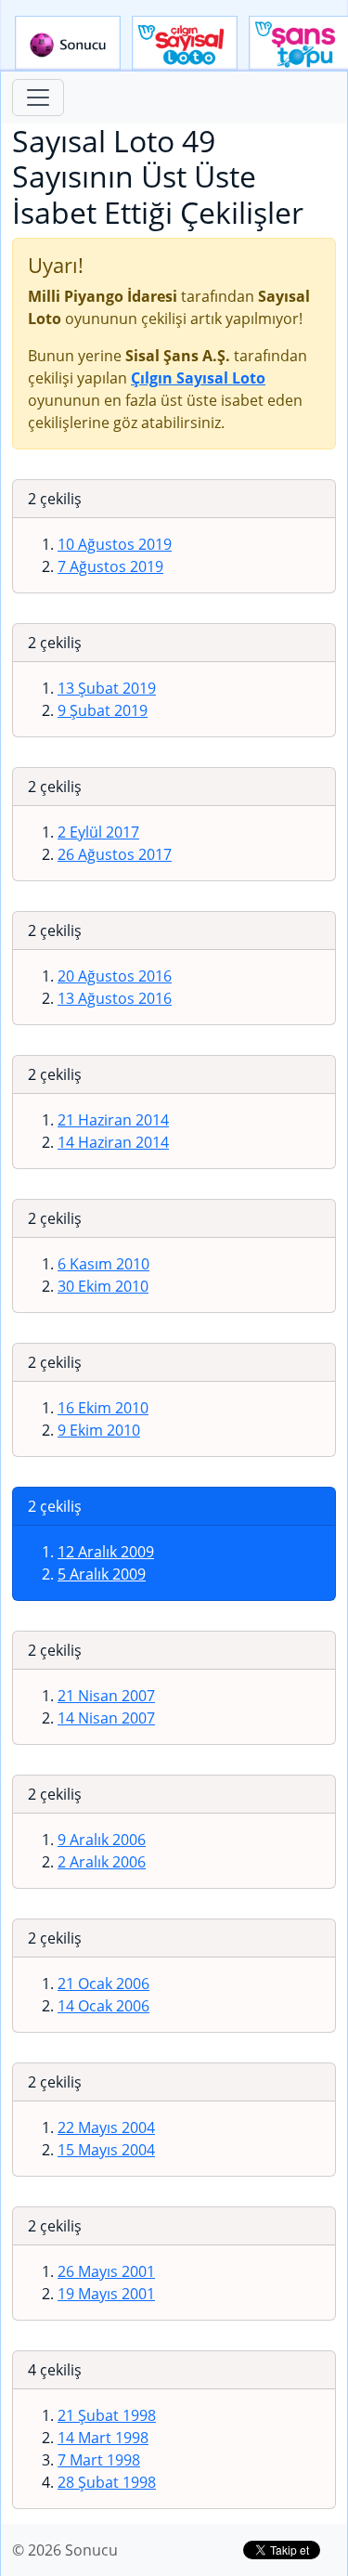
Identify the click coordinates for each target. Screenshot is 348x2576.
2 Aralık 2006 (102, 1862)
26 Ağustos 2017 (115, 854)
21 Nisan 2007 (106, 1696)
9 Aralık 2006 (102, 1840)
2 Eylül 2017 (98, 832)
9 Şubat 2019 (103, 710)
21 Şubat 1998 (107, 2415)
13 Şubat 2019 (107, 688)
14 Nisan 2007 (106, 1718)
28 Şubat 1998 (107, 2482)
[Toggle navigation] (38, 98)
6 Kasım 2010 (103, 1264)
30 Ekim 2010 (103, 1286)
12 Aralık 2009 (106, 1552)
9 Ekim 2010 (99, 1430)
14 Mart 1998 (103, 2438)
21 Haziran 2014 (113, 1120)
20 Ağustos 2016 (115, 976)
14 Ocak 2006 (103, 2006)
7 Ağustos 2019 (110, 566)
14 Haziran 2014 (113, 1142)
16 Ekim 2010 (103, 1408)
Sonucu (68, 44)
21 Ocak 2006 (103, 1984)
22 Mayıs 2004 (106, 2127)
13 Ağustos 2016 (115, 998)
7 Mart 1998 (99, 2460)
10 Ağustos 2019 (115, 544)
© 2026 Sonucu (65, 2550)
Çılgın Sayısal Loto (185, 44)
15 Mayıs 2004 (106, 2150)
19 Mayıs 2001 (106, 2294)
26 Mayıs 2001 (106, 2271)
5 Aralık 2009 (102, 1574)
